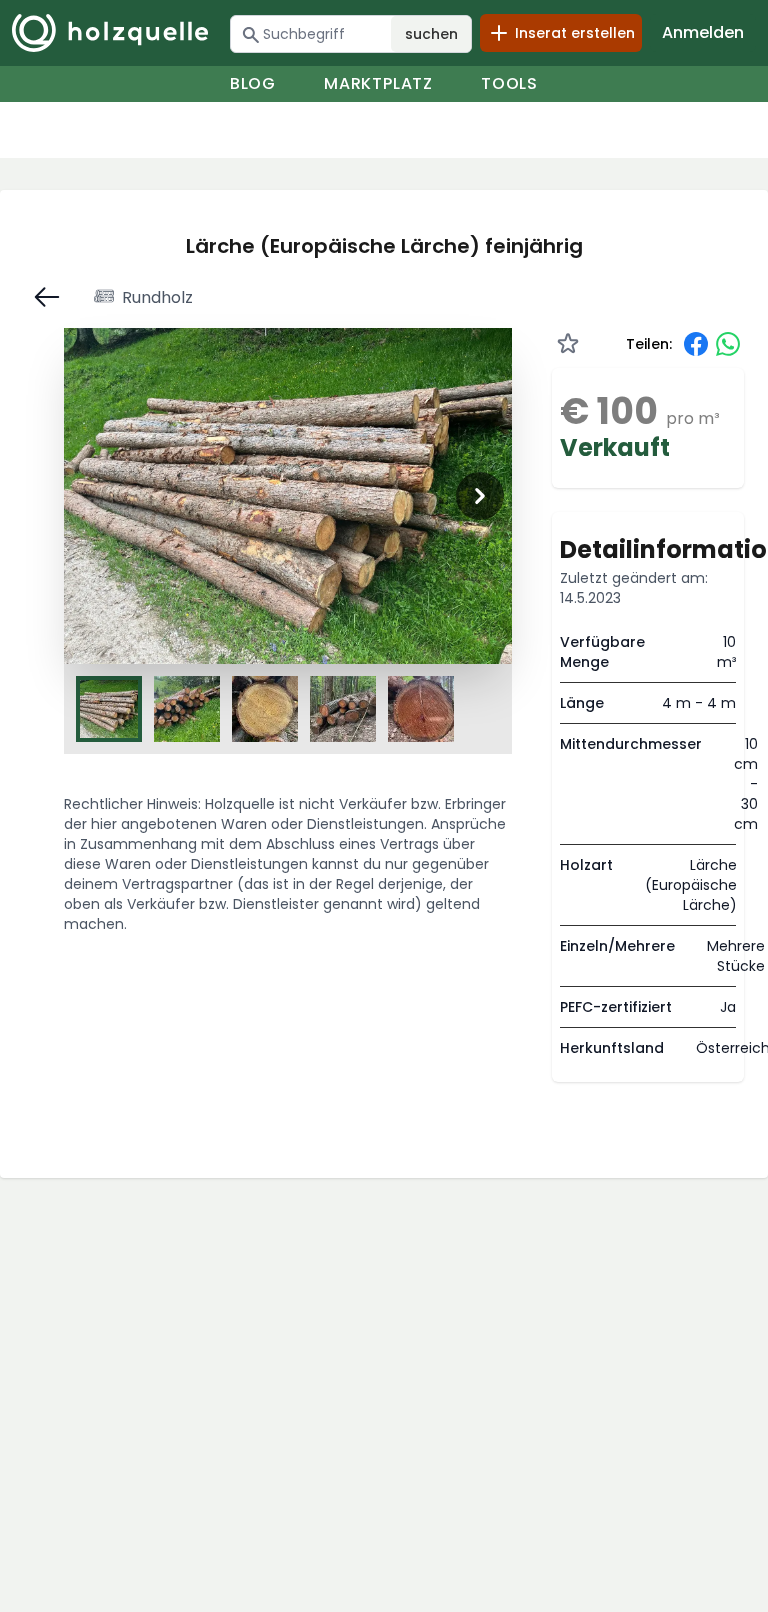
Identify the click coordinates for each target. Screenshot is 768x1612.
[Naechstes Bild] (480, 496)
